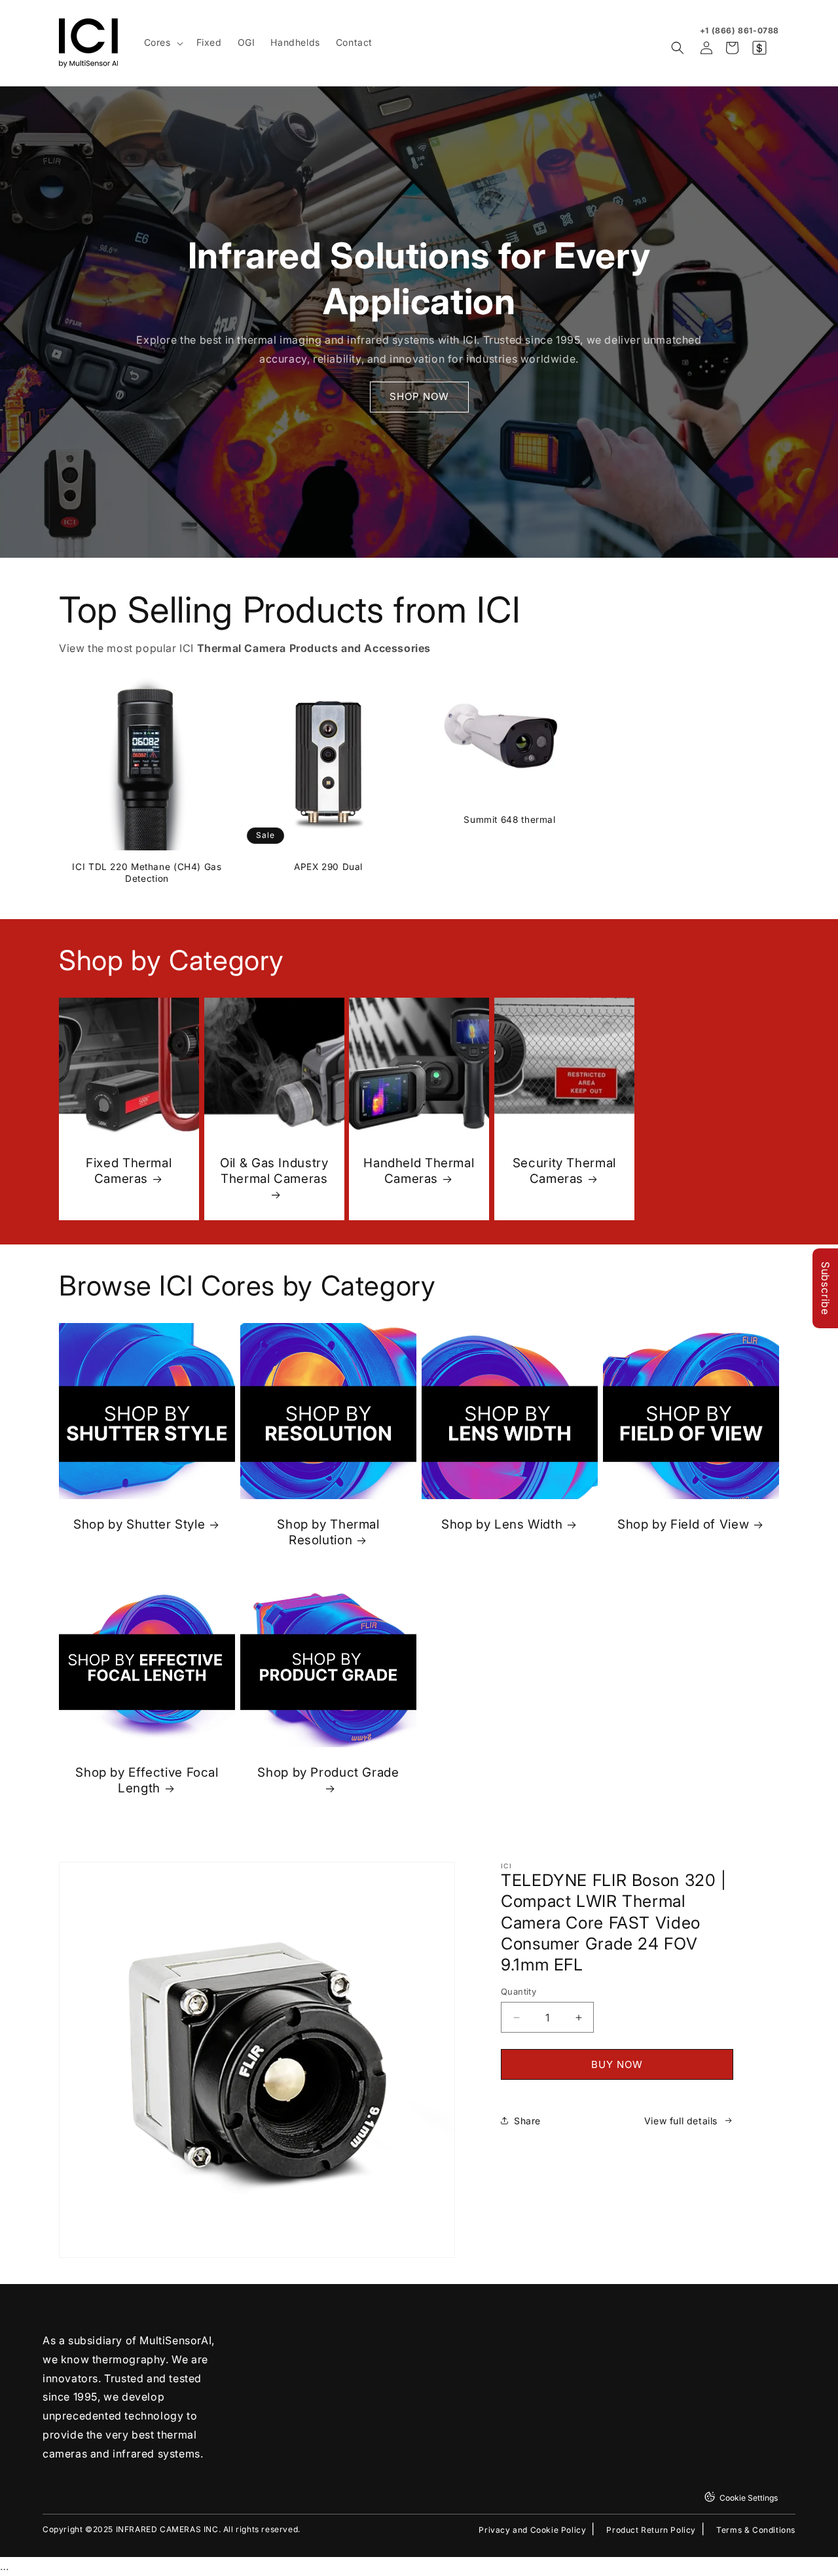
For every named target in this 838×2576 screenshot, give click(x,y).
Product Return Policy (651, 2530)
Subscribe (826, 1288)
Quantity (519, 1991)
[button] (162, 43)
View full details (681, 2121)
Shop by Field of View (683, 1524)
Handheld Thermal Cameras (419, 1171)
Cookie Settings (749, 2498)
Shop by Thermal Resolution (328, 1532)
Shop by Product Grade (328, 1772)
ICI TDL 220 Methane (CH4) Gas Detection (147, 873)
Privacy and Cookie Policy (532, 2530)
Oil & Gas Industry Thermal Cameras (274, 1171)
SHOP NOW (419, 396)
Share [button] (527, 2121)
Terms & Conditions (756, 2530)
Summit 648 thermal (509, 820)
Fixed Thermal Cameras (129, 1171)
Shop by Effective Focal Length (147, 1780)
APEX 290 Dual (328, 867)
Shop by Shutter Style (139, 1524)
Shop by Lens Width (502, 1524)
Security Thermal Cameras (564, 1171)
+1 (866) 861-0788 (739, 30)
